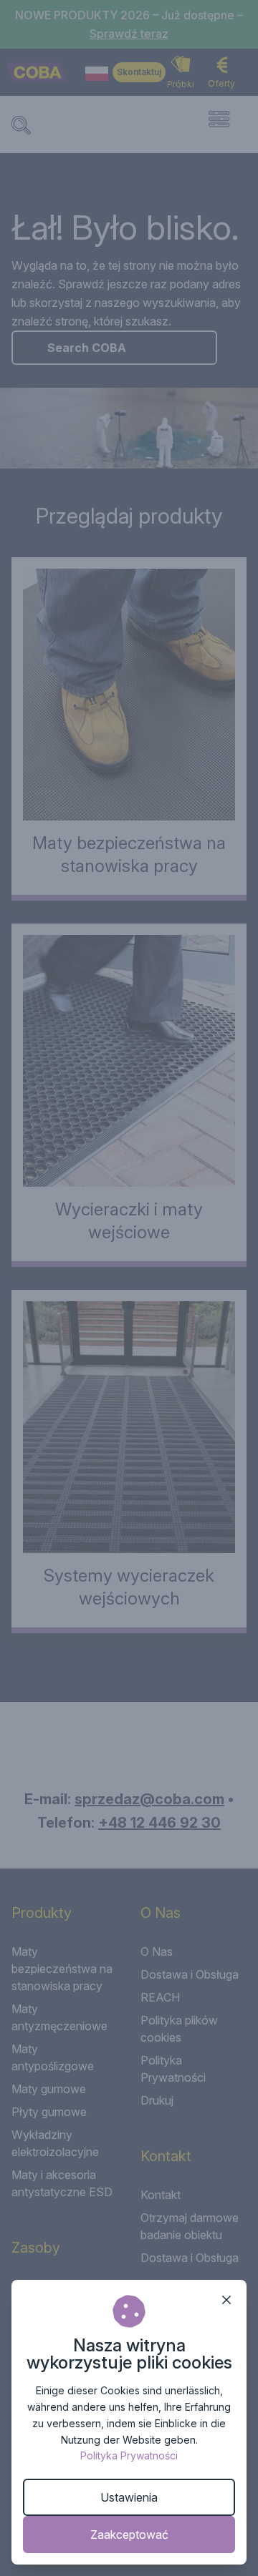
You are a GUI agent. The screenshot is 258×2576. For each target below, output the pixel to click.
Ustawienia (129, 2497)
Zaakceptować (129, 2535)
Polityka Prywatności (129, 2455)
